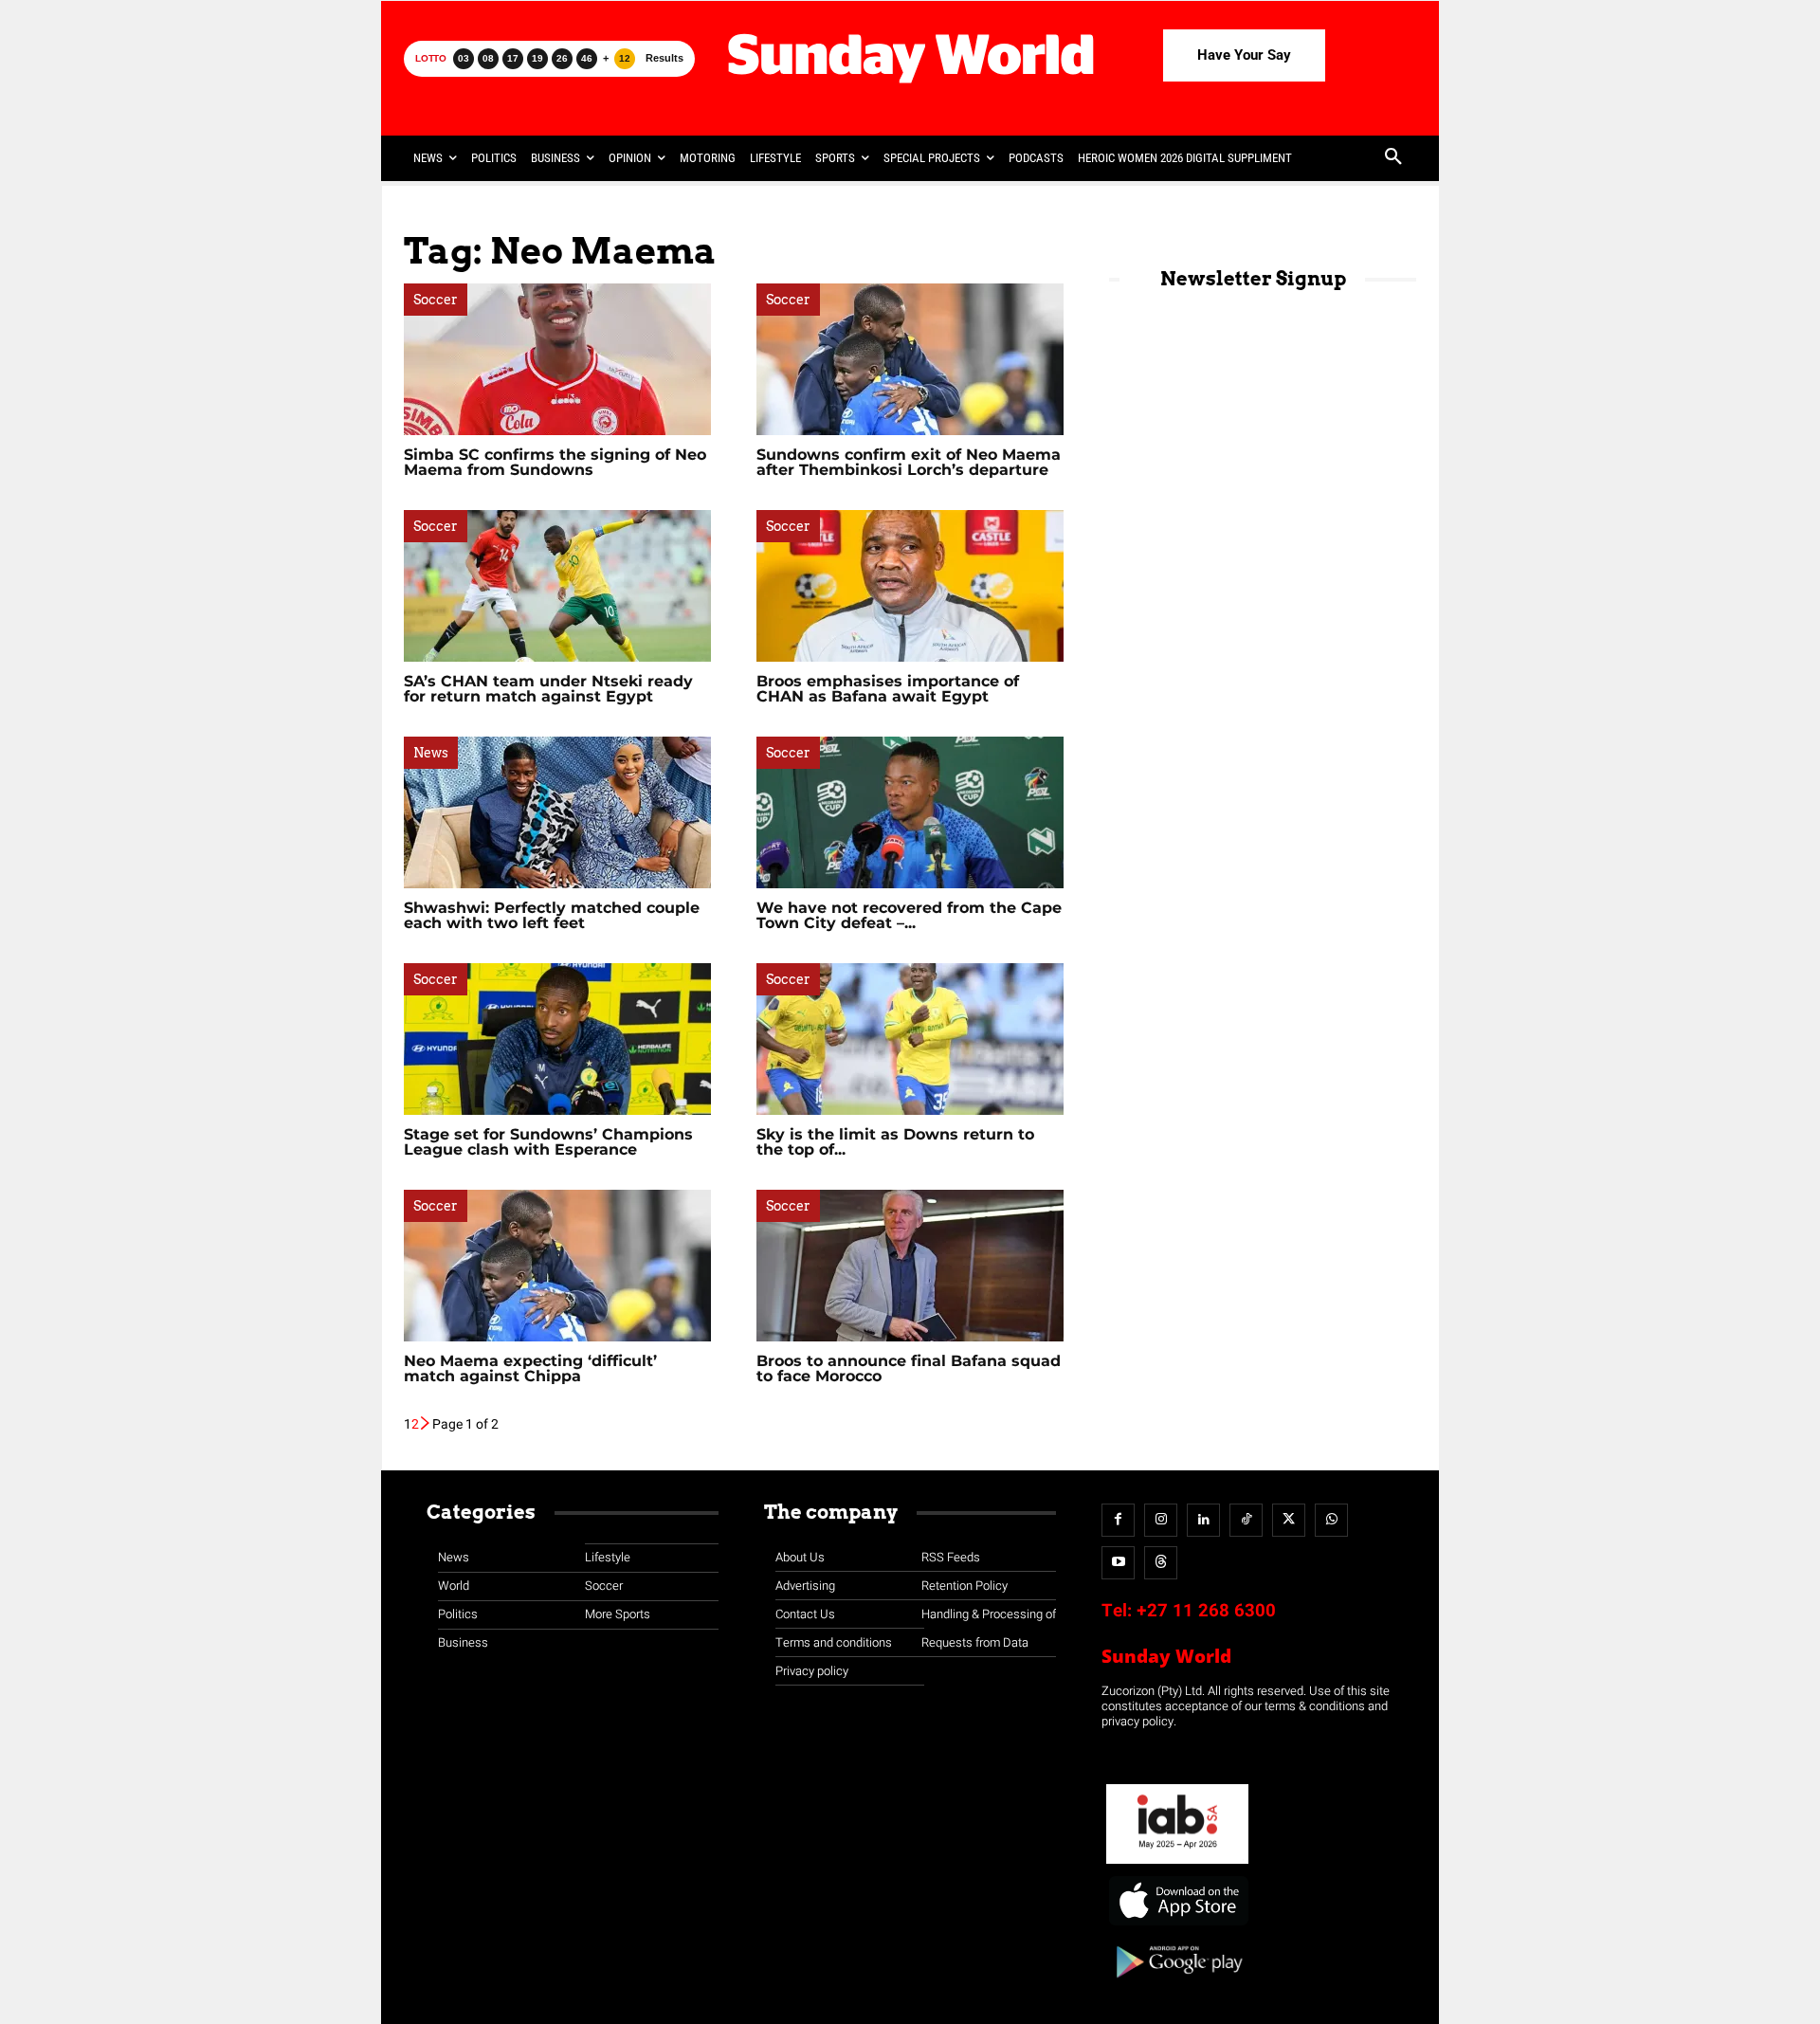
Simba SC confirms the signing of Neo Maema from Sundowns (555, 462)
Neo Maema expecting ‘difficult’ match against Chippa (530, 1368)
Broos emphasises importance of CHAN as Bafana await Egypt (888, 689)
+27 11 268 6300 (1206, 1611)
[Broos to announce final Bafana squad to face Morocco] (910, 1266)
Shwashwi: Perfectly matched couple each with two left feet (552, 915)
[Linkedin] (1203, 1520)
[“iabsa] (1177, 1864)
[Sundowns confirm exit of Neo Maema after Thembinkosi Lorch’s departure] (910, 359)
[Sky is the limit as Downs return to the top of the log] (910, 1039)
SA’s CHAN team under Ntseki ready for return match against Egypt (548, 689)
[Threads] (1161, 1563)
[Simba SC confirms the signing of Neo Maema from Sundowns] (557, 359)
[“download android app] (1177, 1985)
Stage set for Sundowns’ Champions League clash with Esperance (548, 1142)
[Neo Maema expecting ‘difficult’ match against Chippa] (557, 1266)
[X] (1289, 1520)
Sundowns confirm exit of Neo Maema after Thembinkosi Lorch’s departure (909, 462)
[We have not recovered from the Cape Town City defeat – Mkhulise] (910, 812)
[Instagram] (1161, 1520)
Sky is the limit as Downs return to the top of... (895, 1142)
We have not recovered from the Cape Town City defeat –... (909, 915)
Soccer (436, 300)
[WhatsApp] (1331, 1520)
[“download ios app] (1177, 1926)
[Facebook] (1118, 1520)
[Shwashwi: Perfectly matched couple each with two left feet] (557, 812)
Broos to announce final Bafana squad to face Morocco (909, 1368)
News (431, 753)
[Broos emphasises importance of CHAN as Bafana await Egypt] (910, 586)
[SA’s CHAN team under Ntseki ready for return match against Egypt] (557, 586)
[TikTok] (1246, 1520)
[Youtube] (1118, 1563)
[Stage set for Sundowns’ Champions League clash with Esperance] (557, 1039)
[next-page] (426, 1424)
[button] (1393, 158)
